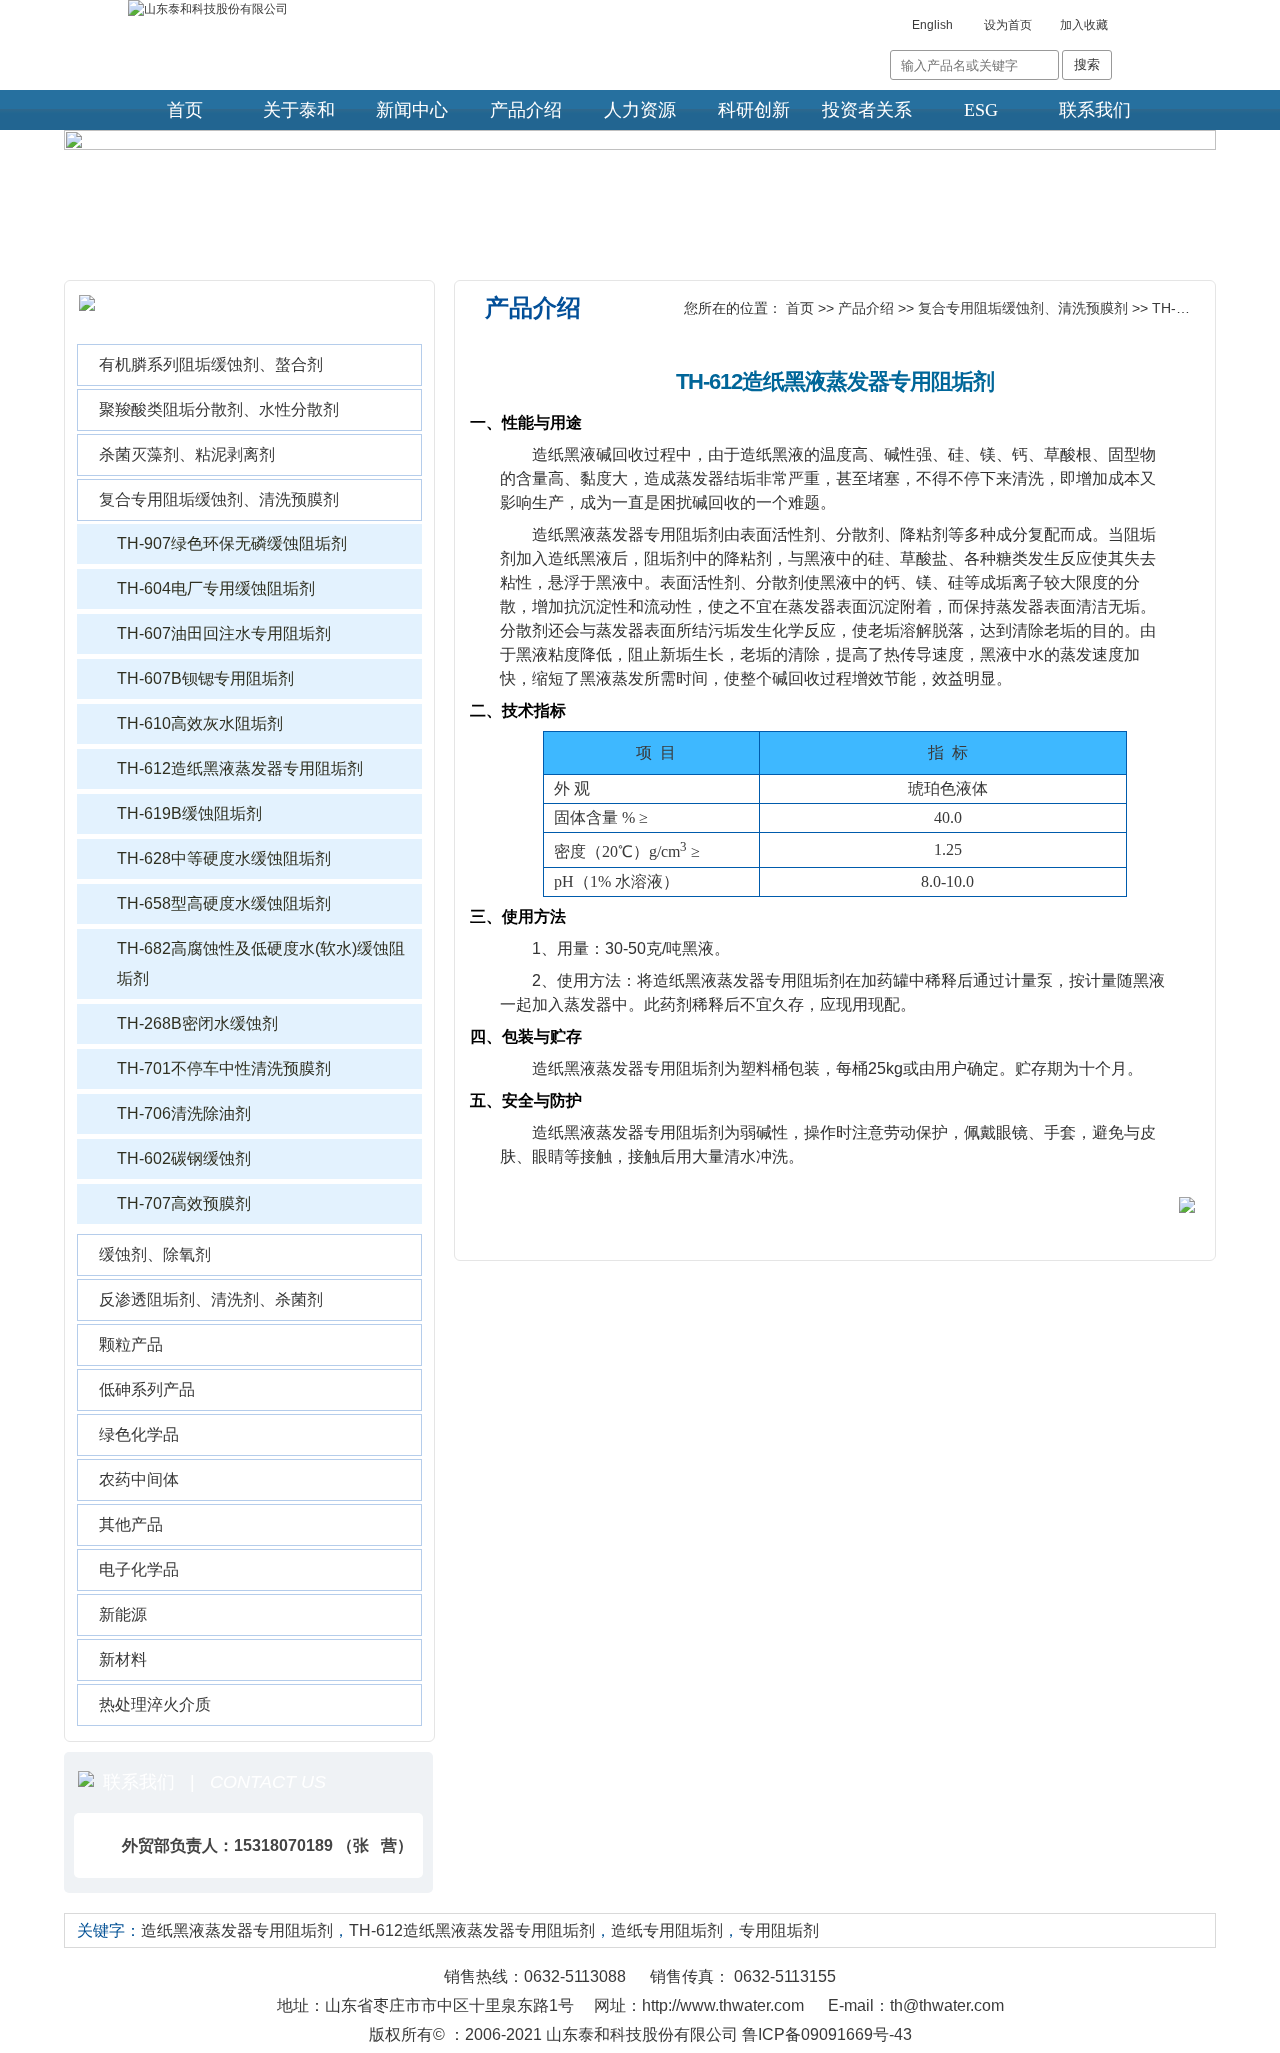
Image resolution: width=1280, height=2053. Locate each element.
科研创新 (754, 110)
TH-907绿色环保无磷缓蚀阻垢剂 (232, 543)
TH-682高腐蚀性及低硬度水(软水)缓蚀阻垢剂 (261, 963)
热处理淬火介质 (155, 1704)
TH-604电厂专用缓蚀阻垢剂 (216, 588)
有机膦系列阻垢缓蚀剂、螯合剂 (211, 364)
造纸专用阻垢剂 (667, 1930)
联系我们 (1095, 110)
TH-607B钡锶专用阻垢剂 (205, 678)
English (932, 25)
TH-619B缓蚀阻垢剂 (189, 813)
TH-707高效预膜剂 (184, 1203)
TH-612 (1176, 308)
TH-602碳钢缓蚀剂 (184, 1158)
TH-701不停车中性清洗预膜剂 (224, 1068)
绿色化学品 (139, 1434)
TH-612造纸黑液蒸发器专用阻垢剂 (240, 768)
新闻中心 (412, 110)
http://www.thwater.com (723, 2005)
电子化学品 (139, 1569)
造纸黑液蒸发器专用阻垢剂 (237, 1930)
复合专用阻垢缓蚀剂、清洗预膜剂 (219, 499)
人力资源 (640, 110)
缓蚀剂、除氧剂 (155, 1254)
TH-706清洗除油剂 (184, 1113)
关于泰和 (299, 110)
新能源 (123, 1614)
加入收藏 (1084, 25)
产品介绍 (526, 110)
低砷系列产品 (147, 1389)
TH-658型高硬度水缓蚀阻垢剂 (224, 903)
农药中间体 (139, 1479)
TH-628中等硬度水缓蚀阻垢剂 (224, 858)
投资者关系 (867, 110)
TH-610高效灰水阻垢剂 (200, 723)
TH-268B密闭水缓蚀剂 (197, 1023)
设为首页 (1008, 25)
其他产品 (131, 1524)
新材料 (123, 1659)
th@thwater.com (947, 2005)
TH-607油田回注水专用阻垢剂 (224, 633)
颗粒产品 (131, 1344)
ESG (981, 110)
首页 (185, 110)
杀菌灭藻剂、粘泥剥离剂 (187, 454)
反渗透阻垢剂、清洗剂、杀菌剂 (211, 1299)
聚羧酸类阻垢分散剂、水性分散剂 (219, 409)
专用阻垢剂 (779, 1930)
